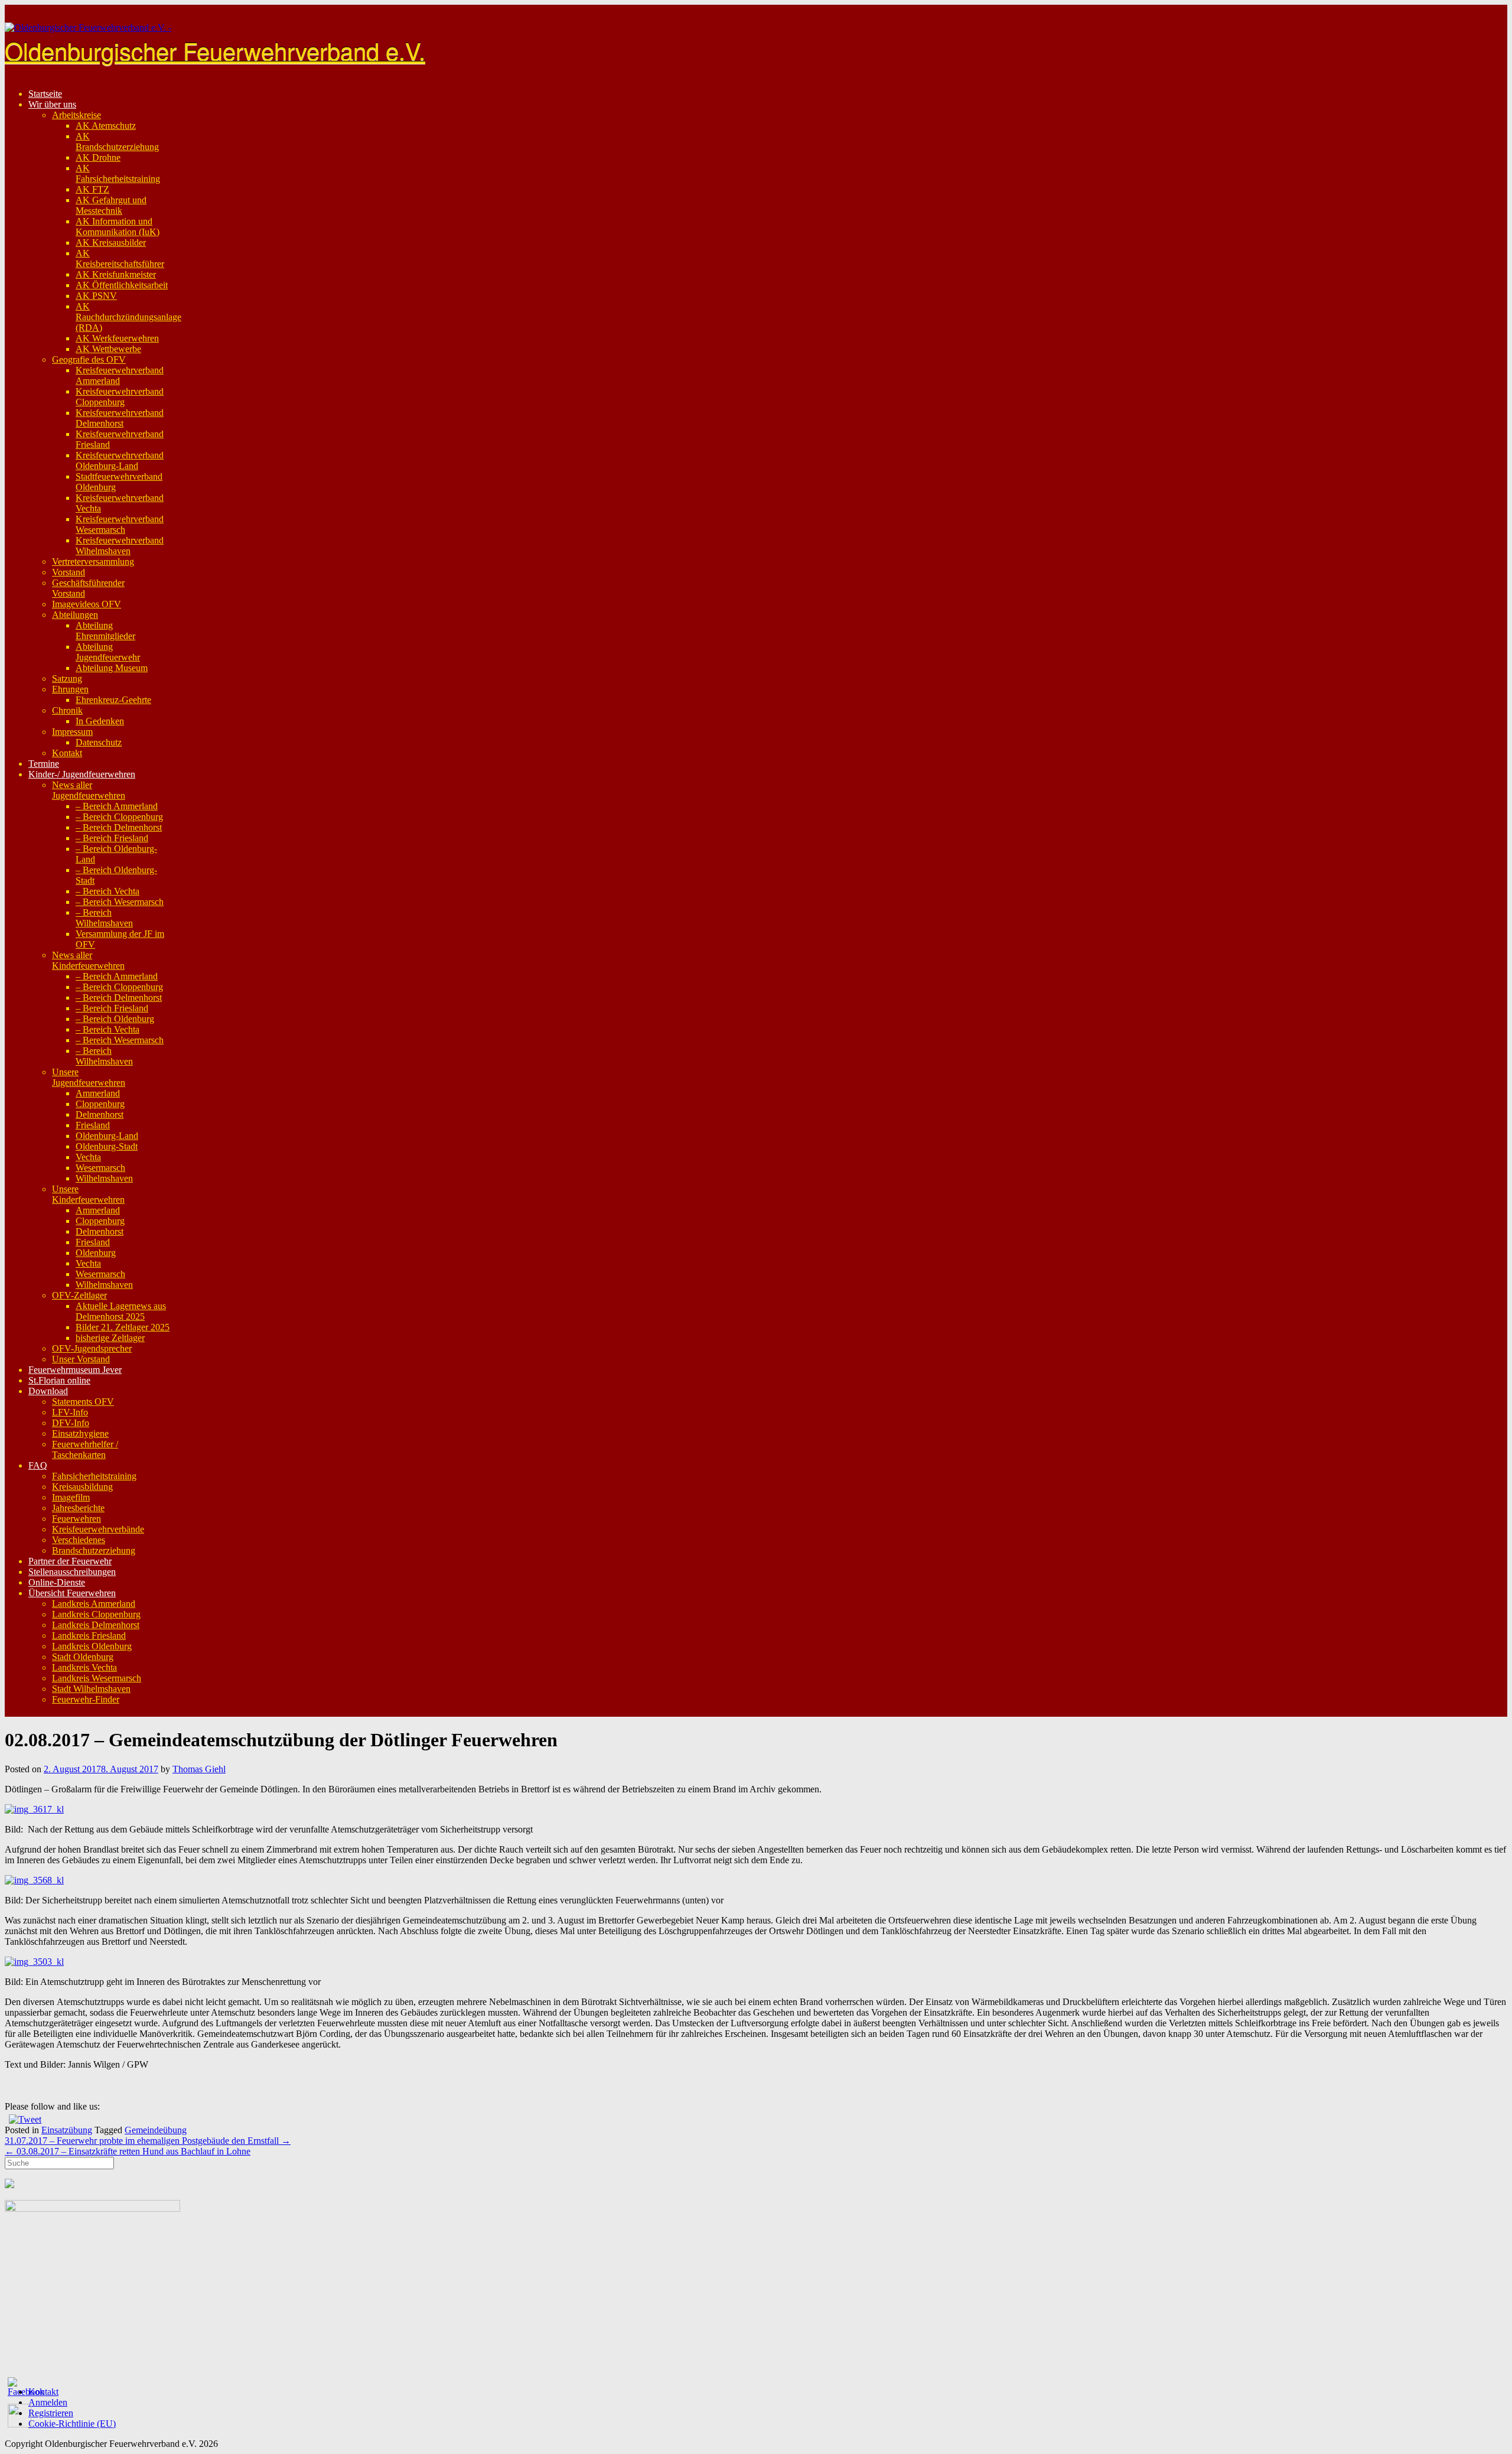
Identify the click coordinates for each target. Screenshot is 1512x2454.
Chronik (67, 710)
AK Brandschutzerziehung (117, 141)
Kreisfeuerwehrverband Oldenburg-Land (120, 460)
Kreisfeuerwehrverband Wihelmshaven (120, 546)
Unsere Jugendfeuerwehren (89, 1077)
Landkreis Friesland (89, 1636)
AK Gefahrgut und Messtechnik (111, 205)
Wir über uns (52, 104)
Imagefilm (71, 1497)
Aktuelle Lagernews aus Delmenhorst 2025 (121, 1311)
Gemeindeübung (156, 2130)
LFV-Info (70, 1412)
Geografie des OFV (89, 359)
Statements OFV (83, 1402)
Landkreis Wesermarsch (97, 1678)
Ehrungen (70, 689)
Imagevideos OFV (87, 604)
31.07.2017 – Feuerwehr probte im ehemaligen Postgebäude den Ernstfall (148, 2141)
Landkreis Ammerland (94, 1604)
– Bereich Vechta (107, 891)
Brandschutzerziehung (94, 1550)
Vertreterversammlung (93, 562)
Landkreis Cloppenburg (96, 1614)
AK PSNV (96, 296)
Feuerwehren (76, 1519)
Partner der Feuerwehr (70, 1561)
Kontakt (67, 753)
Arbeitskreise (76, 115)
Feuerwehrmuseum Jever (75, 1370)
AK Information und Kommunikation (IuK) (118, 227)
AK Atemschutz (106, 126)
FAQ (38, 1465)
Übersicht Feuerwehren (72, 1593)
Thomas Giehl (199, 1769)
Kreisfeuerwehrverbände (98, 1529)
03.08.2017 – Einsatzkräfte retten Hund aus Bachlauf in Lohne (128, 2151)
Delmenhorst (100, 1114)
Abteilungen (75, 615)
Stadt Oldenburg (83, 1657)
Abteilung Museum (112, 668)
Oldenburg (96, 1253)
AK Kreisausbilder (111, 243)
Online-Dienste (57, 1582)
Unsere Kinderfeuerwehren (88, 1194)
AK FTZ (92, 189)
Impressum (72, 732)
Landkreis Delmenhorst (96, 1625)
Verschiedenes (79, 1540)
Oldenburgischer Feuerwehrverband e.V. (215, 50)
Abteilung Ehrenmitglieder (105, 631)
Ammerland (98, 1093)
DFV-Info (71, 1423)
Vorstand (69, 572)
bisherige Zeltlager (110, 1338)
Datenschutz (99, 742)
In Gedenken (100, 721)
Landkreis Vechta (84, 1667)
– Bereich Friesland (112, 838)
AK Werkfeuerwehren (117, 338)
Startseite (45, 94)
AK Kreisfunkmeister (116, 274)
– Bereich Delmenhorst (119, 827)
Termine (44, 764)
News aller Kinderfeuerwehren (88, 960)
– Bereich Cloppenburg (119, 817)
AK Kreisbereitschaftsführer (120, 258)
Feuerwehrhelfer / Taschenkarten (85, 1449)
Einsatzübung (67, 2130)
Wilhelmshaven (104, 1178)
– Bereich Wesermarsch (120, 902)
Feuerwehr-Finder (86, 1699)
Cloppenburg (100, 1104)
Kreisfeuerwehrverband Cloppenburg (120, 397)
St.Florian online (59, 1380)
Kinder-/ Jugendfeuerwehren (82, 774)
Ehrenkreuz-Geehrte (113, 700)
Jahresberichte (78, 1508)
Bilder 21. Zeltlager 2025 (123, 1327)
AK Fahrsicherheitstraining (118, 173)
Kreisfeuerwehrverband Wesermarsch (120, 524)
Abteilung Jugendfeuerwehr (108, 652)
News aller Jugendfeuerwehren (89, 790)
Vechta (88, 1157)
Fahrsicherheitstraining (94, 1476)
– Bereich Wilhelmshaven (104, 918)
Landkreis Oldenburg (92, 1646)
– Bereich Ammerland (117, 806)
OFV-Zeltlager (79, 1295)
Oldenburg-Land (107, 1136)
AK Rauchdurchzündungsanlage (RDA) (128, 317)
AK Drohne (98, 157)
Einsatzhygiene (80, 1433)
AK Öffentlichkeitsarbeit (122, 285)
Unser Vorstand (81, 1359)
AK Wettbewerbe (108, 349)
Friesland (93, 1125)
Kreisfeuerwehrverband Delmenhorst (120, 418)
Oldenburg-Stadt (107, 1146)
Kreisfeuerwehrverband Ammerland (120, 375)
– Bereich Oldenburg (115, 1019)
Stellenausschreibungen (72, 1572)
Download (48, 1391)
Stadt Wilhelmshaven (91, 1689)
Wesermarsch (100, 1168)
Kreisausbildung (82, 1487)
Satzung (67, 678)
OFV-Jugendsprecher (92, 1348)
